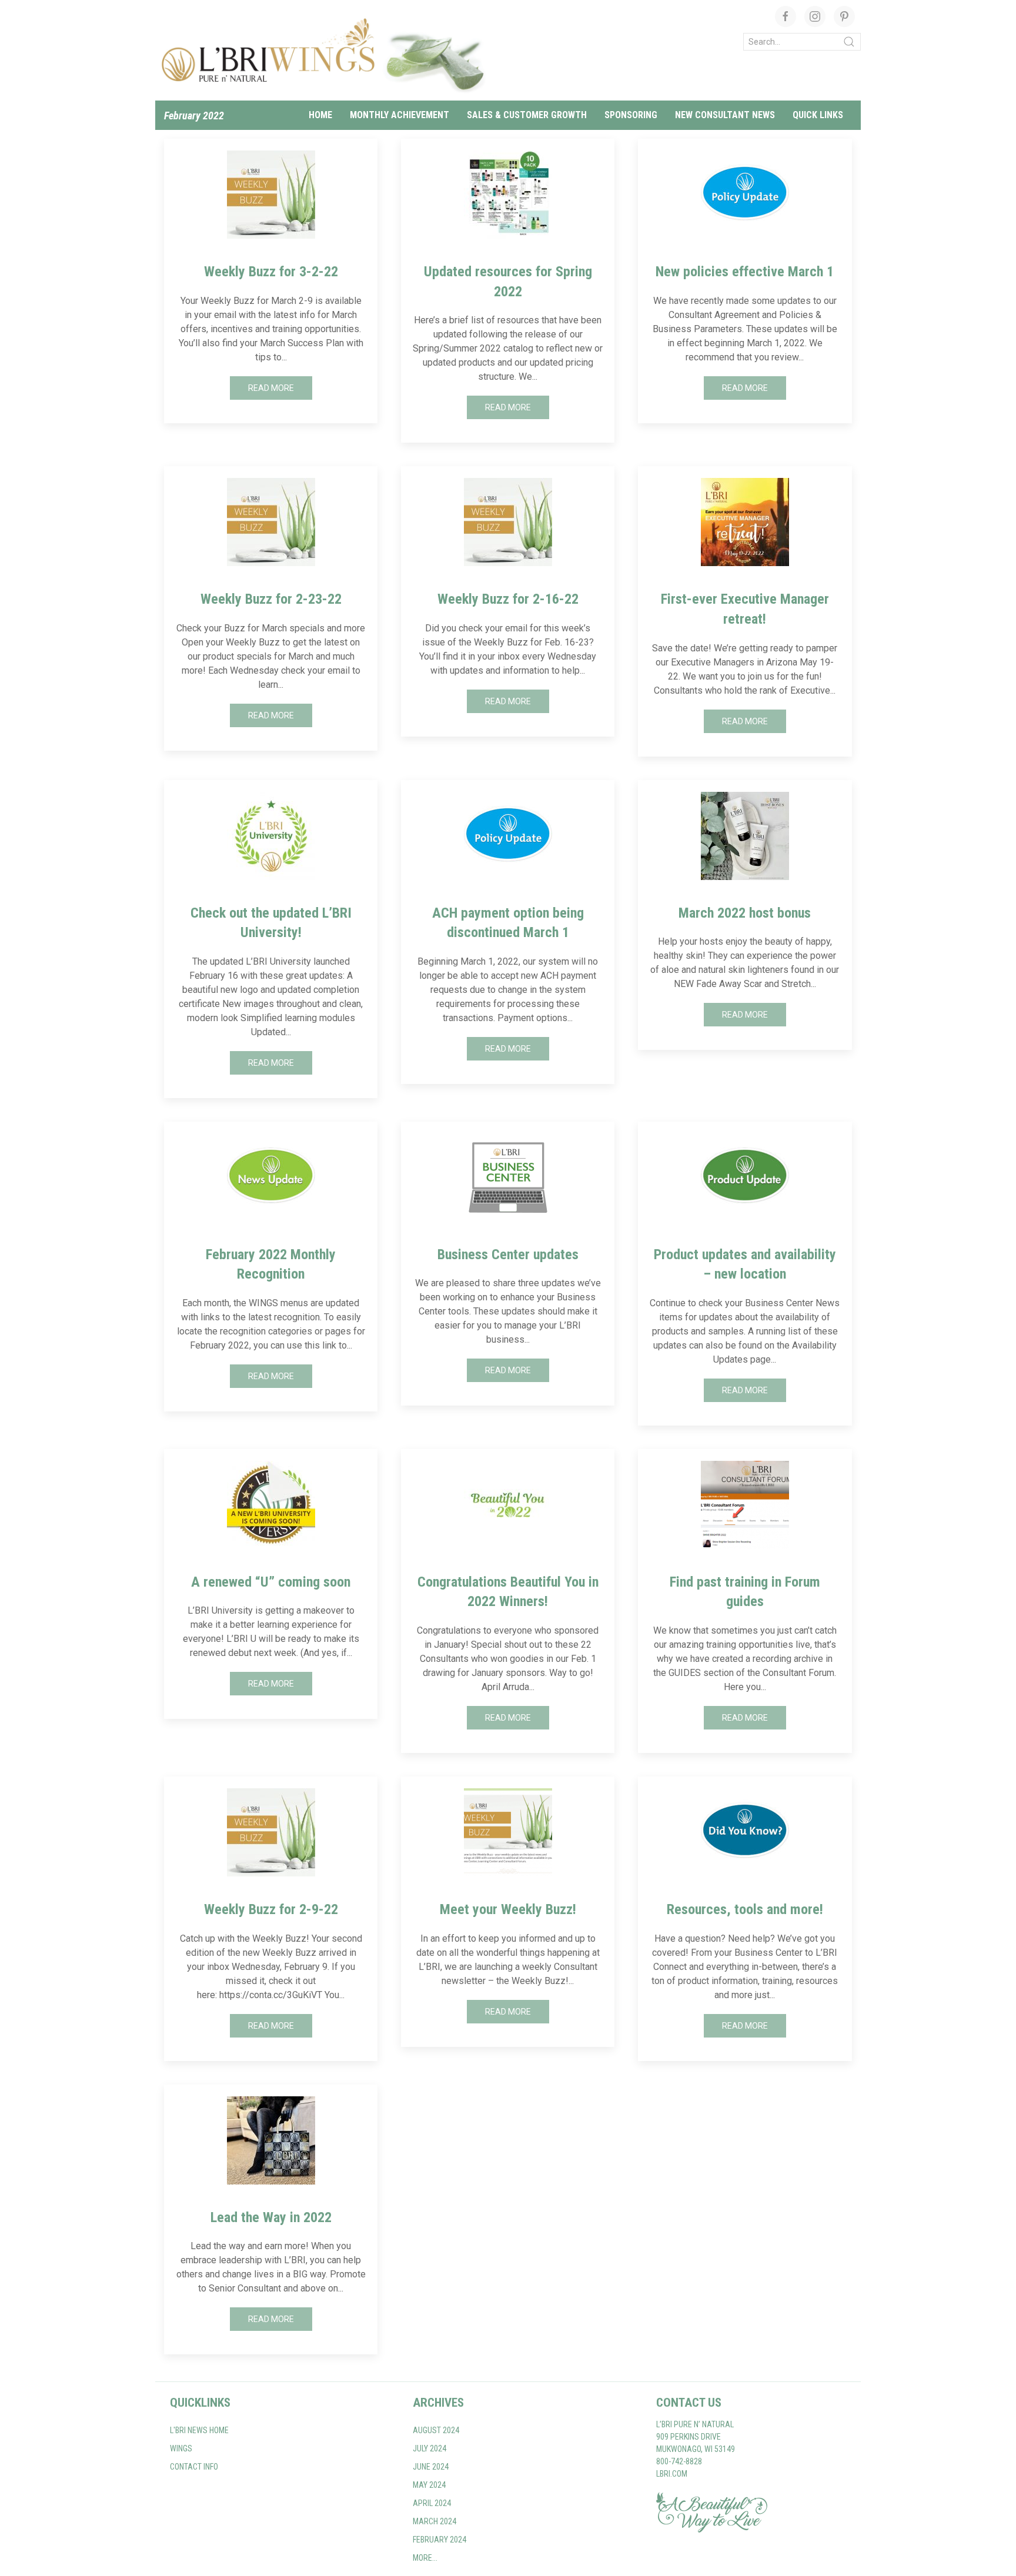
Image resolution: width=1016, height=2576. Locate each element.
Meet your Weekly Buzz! (508, 1909)
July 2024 (430, 2448)
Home (320, 115)
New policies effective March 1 (745, 272)
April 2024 (432, 2503)
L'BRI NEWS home (199, 2430)
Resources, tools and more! (745, 1909)
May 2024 (429, 2485)
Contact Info (194, 2467)
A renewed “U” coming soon (271, 1582)
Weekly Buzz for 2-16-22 (508, 599)
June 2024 (431, 2467)
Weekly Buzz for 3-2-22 (271, 272)
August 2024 (436, 2430)
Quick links (818, 115)
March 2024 (435, 2521)
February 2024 (440, 2540)
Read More (271, 388)
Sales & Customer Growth (527, 115)
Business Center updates (508, 1254)
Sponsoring (631, 115)
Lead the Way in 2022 (271, 2217)
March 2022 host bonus (745, 913)
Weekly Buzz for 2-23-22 (271, 599)
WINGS (181, 2448)
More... (425, 2558)
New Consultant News (725, 115)
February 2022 (194, 116)
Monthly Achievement (400, 115)
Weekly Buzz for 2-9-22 (271, 1909)
